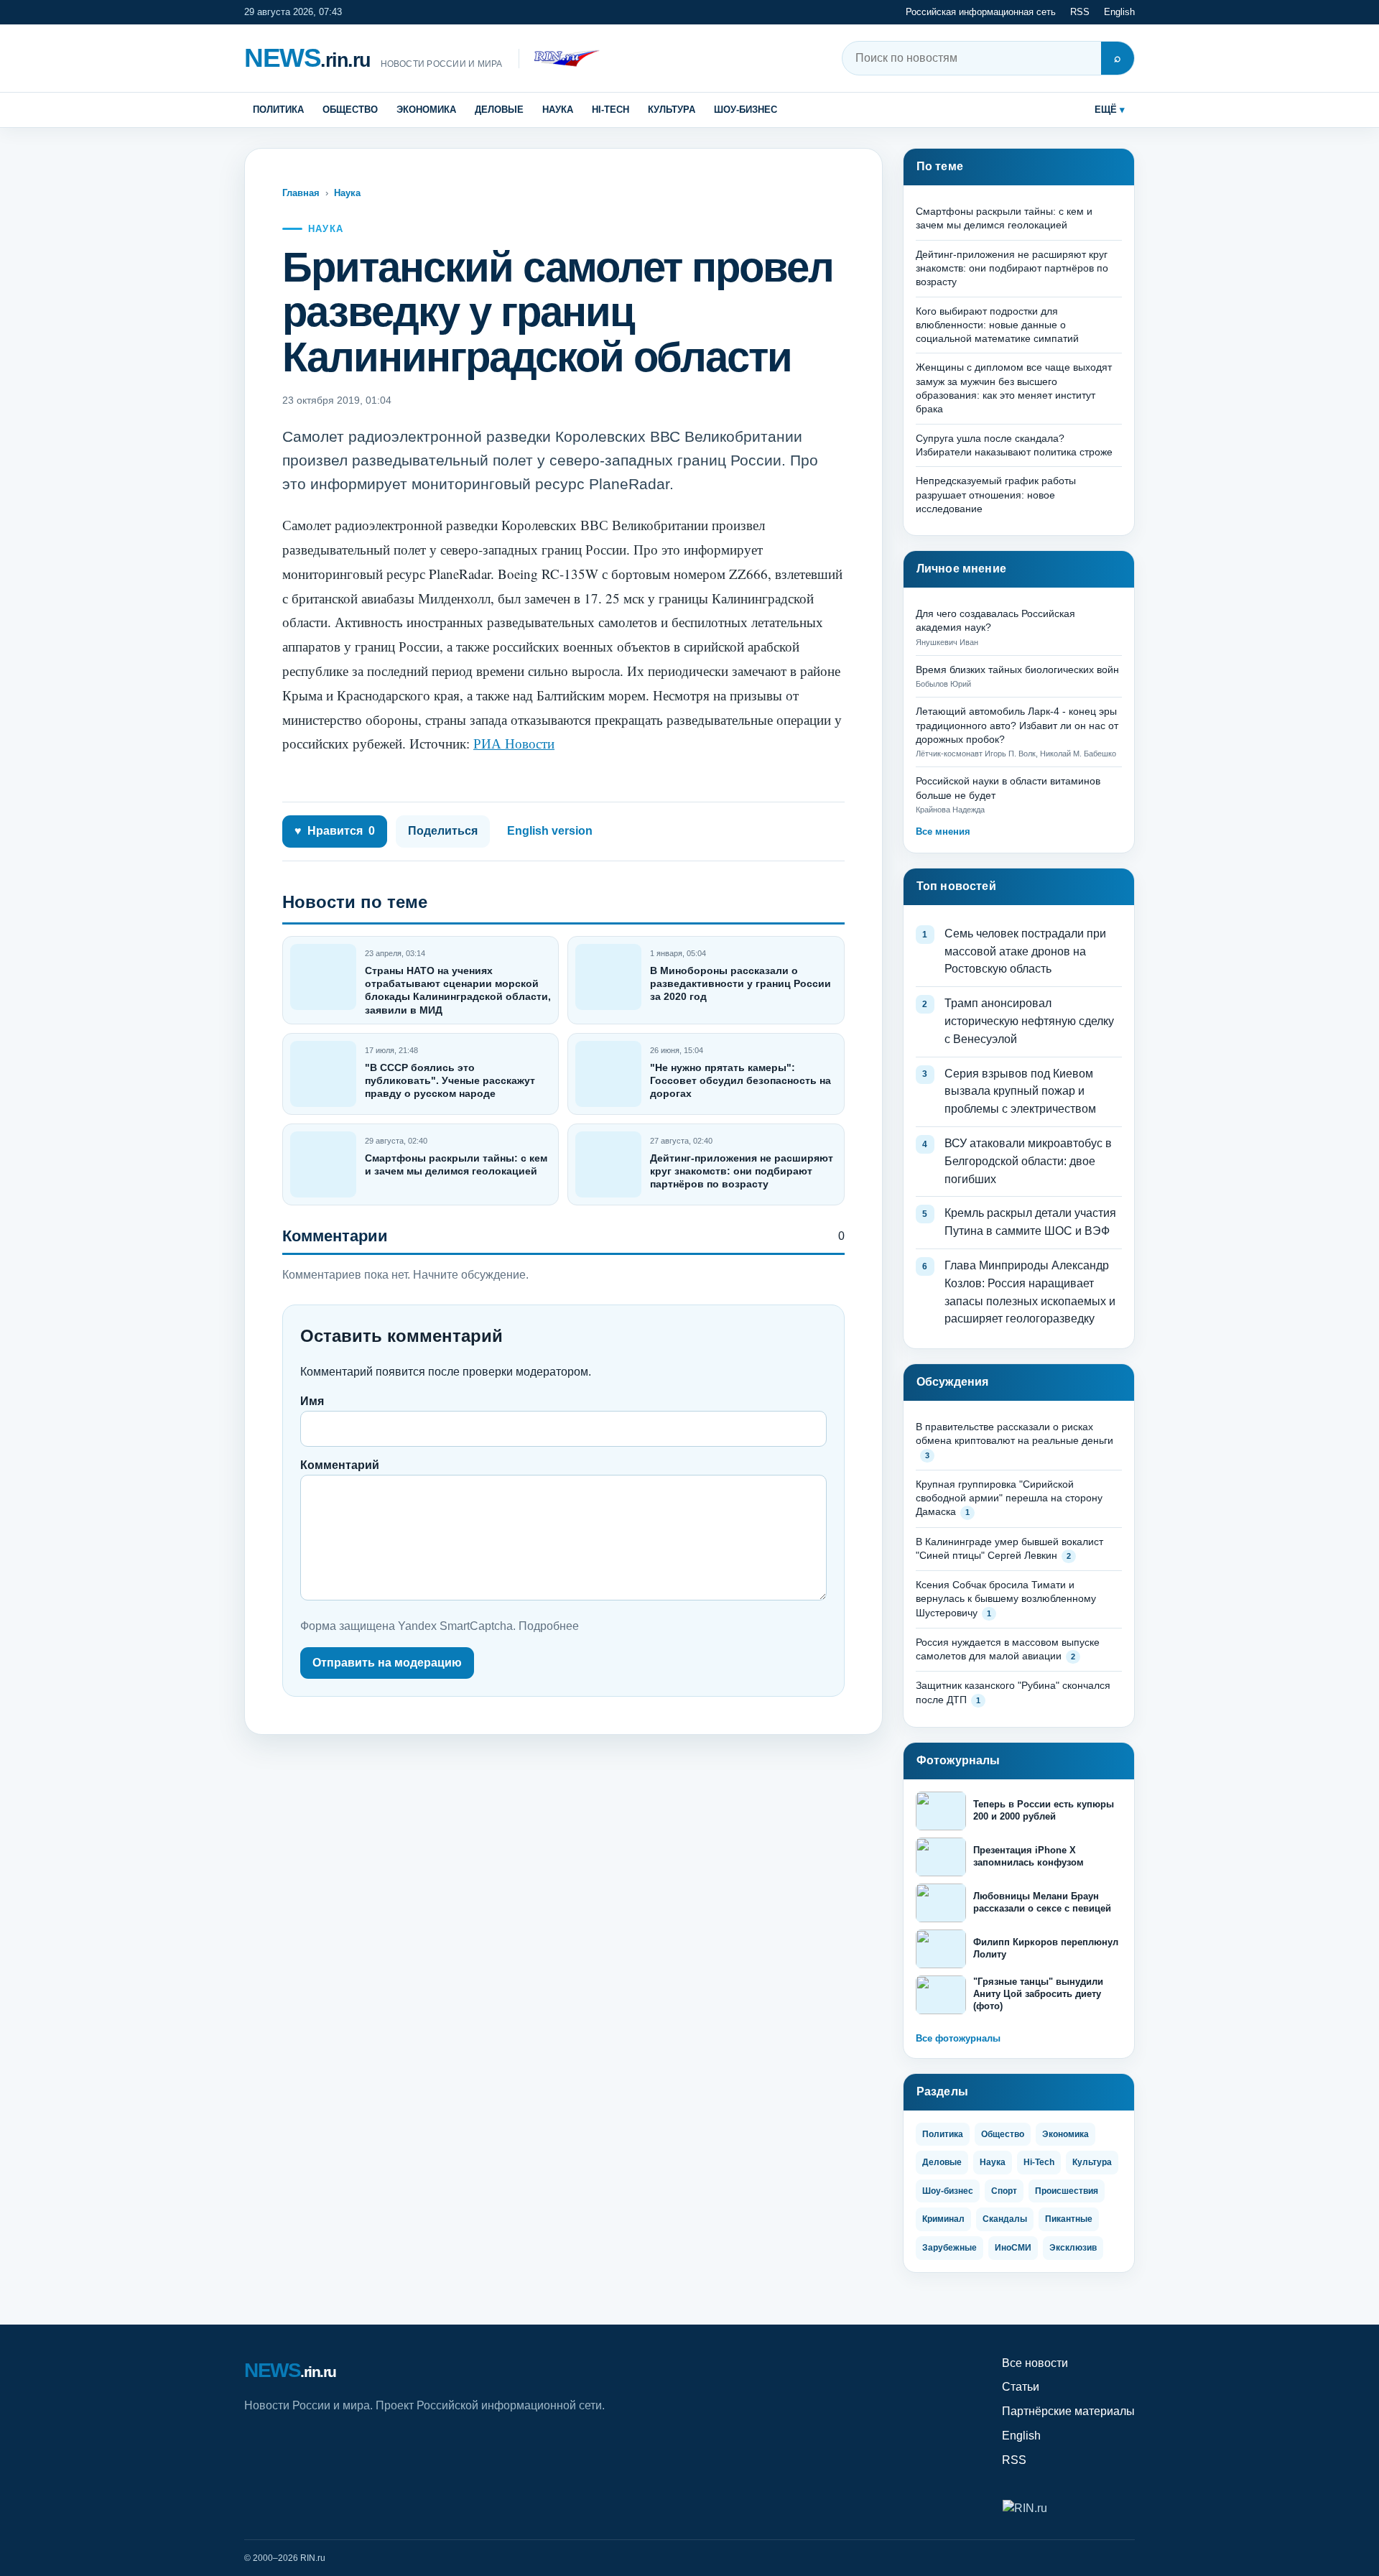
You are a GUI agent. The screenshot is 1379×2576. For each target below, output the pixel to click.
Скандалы (1005, 2219)
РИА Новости (514, 743)
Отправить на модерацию (387, 1663)
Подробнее (549, 1626)
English (1119, 12)
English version (550, 831)
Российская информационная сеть (981, 12)
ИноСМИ (1013, 2248)
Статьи (1021, 2387)
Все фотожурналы (958, 2038)
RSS (1080, 12)
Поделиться (443, 831)
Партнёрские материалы (1068, 2411)
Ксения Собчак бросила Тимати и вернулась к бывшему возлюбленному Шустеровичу (1006, 1599)
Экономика (426, 110)
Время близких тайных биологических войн (1017, 670)
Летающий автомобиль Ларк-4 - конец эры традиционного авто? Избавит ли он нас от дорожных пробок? (1017, 725)
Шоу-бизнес (746, 110)
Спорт (1004, 2191)
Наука (558, 110)
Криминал (943, 2219)
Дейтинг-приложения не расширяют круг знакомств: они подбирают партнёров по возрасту (742, 1171)
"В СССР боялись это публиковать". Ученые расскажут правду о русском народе (450, 1080)
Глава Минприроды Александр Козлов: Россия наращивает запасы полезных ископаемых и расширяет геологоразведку (1030, 1292)
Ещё (1106, 110)
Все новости (1035, 2363)
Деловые (499, 110)
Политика (278, 110)
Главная (301, 193)
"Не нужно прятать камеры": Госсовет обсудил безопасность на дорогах (740, 1080)
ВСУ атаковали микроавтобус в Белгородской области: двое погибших (1028, 1161)
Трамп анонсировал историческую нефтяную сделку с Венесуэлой (1029, 1021)
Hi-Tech (610, 110)
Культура (672, 110)
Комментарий (340, 1465)
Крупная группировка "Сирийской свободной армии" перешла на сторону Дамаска (1009, 1498)
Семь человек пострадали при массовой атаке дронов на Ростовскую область (1025, 951)
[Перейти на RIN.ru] (559, 59)
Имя (312, 1401)
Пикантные (1069, 2219)
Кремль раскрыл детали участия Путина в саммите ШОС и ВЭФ (1030, 1222)
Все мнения (943, 831)
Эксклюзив (1073, 2248)
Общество (350, 110)
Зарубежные (949, 2248)
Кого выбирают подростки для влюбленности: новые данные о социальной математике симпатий (997, 325)
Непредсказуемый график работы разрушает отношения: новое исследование (996, 495)
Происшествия (1067, 2191)
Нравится (335, 831)
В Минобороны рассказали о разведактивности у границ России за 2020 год (740, 983)
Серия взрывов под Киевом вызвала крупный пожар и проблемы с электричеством (1020, 1092)
